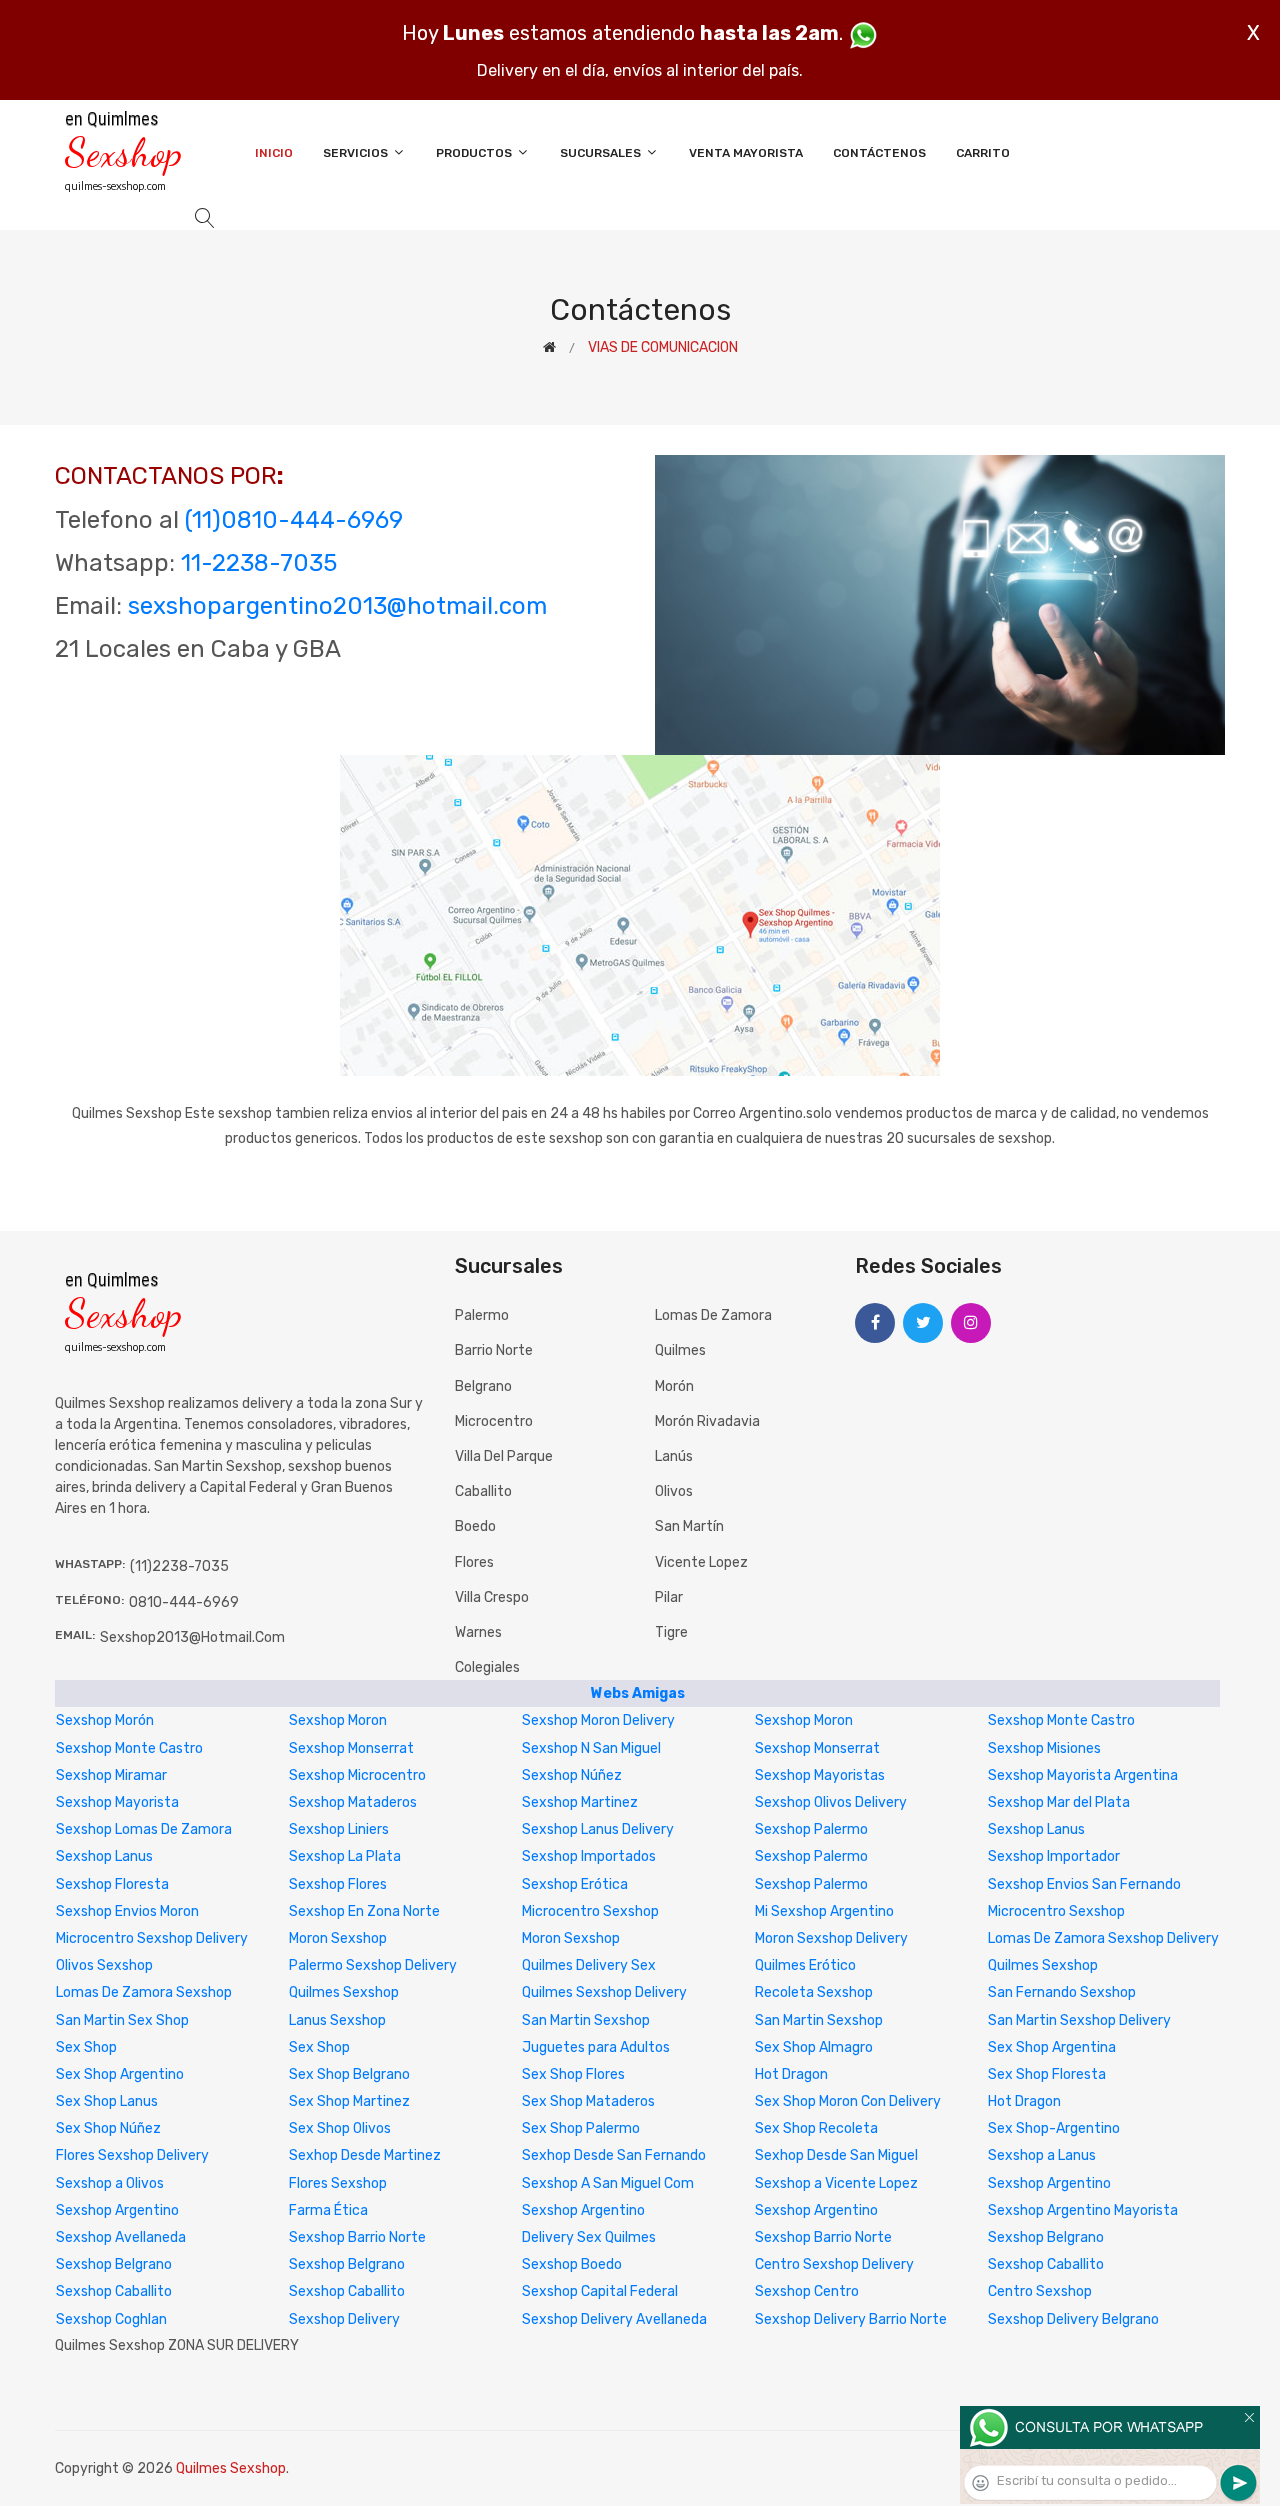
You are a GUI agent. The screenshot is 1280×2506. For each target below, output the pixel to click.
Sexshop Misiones (1044, 1748)
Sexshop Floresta (112, 1884)
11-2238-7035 (259, 563)
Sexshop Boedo (572, 2264)
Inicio (274, 153)
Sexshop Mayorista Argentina (1083, 1775)
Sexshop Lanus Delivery (598, 1829)
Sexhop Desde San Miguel (836, 2155)
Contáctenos (879, 153)
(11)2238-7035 (179, 1566)
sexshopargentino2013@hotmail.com (337, 606)
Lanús (674, 1456)
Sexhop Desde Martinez (365, 2155)
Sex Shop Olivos (340, 2128)
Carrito (983, 153)
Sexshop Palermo (811, 1829)
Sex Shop (86, 2047)
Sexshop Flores (338, 1884)
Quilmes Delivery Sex (589, 1965)
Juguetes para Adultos (596, 2047)
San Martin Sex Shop (122, 2020)
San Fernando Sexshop (1062, 1992)
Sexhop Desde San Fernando (614, 2155)
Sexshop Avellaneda (121, 2237)
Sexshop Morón (105, 1720)
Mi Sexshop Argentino (824, 1911)
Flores (474, 1562)
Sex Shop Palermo (581, 2128)
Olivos (674, 1491)
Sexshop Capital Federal (600, 2291)
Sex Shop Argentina (1052, 2047)
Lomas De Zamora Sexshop (144, 1992)
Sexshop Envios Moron (127, 1911)
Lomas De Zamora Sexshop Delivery (1103, 1938)
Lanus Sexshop (337, 2020)
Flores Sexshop (338, 2183)
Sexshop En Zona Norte (364, 1911)
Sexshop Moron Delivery (598, 1720)
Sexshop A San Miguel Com (608, 2183)
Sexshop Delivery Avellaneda (614, 2319)
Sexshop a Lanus (1042, 2155)
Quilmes (680, 1350)
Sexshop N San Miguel (591, 1748)
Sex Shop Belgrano (349, 2074)
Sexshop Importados (589, 1856)
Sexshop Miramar (111, 1775)
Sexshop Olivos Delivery (831, 1802)
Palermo (482, 1315)
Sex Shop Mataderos (588, 2101)
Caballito (483, 1491)
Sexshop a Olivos (110, 2183)
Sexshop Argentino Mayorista (1083, 2210)
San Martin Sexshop (586, 2020)
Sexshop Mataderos (353, 1802)
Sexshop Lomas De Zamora (144, 1829)
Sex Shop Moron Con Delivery (848, 2101)
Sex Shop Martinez (349, 2101)
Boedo (475, 1526)
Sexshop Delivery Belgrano (1073, 2319)
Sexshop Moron (338, 1720)
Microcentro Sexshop (590, 1911)
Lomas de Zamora (713, 1315)
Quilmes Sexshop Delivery (604, 1992)
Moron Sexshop (338, 1938)
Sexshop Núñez (572, 1775)
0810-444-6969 (184, 1602)
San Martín (689, 1526)
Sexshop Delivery (344, 2319)
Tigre (671, 1632)
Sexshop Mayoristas (820, 1775)
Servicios (357, 153)
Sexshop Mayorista (117, 1802)
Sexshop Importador (1054, 1856)
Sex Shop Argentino (120, 2074)
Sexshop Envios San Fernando (1084, 1884)
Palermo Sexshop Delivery (373, 1965)
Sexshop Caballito (1046, 2264)
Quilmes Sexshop (1043, 1965)
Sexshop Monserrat (351, 1748)
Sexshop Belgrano (1046, 2237)
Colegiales (487, 1667)
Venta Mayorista (746, 153)
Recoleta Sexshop (814, 1992)
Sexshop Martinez (580, 1802)
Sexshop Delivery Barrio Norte (851, 2319)
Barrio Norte (494, 1350)
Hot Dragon (791, 2074)
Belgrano (483, 1386)
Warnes (478, 1632)
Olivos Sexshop (104, 1965)
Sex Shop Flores (573, 2074)
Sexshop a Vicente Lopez (836, 2183)
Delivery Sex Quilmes (589, 2237)
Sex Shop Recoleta (816, 2128)
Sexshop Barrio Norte (357, 2237)
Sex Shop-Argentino (1054, 2128)
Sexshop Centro (807, 2291)
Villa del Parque (504, 1456)
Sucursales (602, 153)
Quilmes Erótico (805, 1965)
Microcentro (494, 1421)
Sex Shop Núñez (108, 2128)
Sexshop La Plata (345, 1856)
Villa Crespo (492, 1597)
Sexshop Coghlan (111, 2319)
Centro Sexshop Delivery (834, 2264)
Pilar (669, 1597)
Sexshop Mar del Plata (1059, 1802)
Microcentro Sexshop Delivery (152, 1938)
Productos (475, 153)
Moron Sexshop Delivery (831, 1938)
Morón (674, 1386)
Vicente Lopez (701, 1562)
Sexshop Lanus (1036, 1829)
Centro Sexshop (1040, 2291)
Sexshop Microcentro (357, 1775)
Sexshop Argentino (1049, 2183)
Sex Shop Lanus (107, 2101)
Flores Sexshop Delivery (132, 2155)
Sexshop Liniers (339, 1829)
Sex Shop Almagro (814, 2047)
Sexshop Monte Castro (1061, 1720)
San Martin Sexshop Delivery (1079, 2020)
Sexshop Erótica (575, 1884)
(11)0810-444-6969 (294, 520)
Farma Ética (328, 2210)
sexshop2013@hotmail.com (192, 1637)
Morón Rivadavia (707, 1421)
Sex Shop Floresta (1047, 2074)
